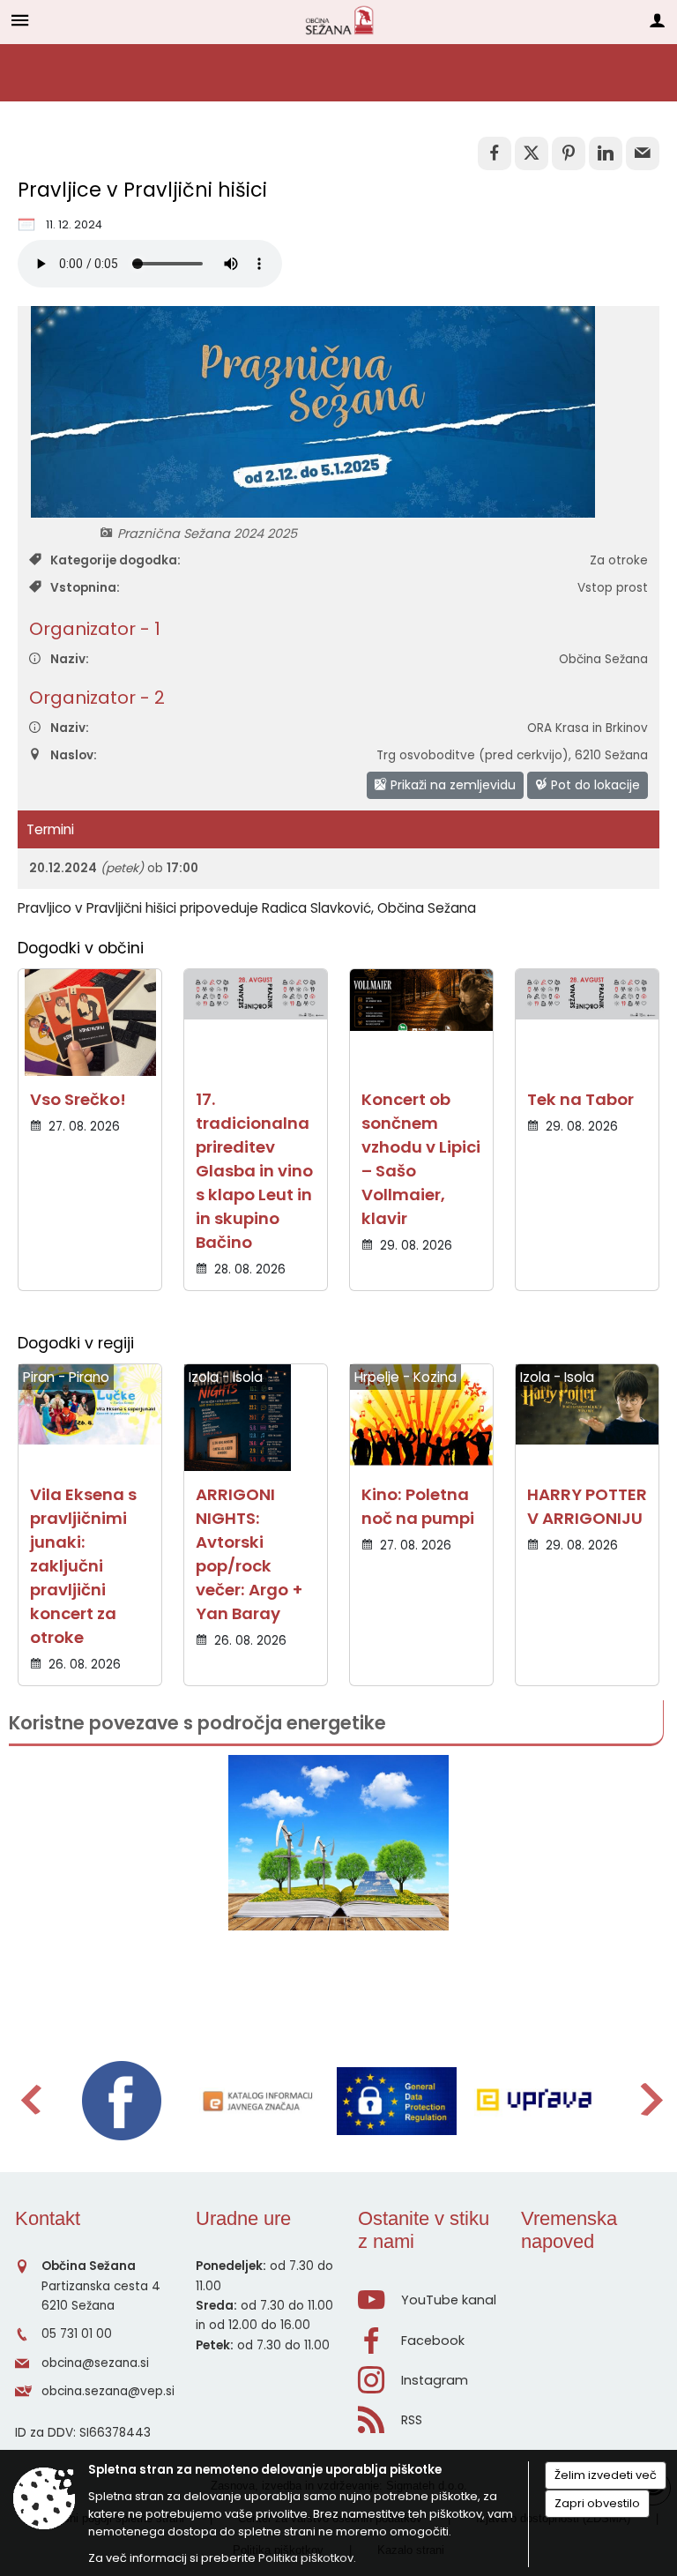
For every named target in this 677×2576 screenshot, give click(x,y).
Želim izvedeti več (606, 2475)
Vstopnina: (85, 588)
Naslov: (74, 755)
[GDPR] (397, 2101)
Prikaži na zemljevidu (451, 785)
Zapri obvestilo (597, 2503)
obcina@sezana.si (95, 2363)
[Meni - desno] (657, 20)
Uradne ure (243, 2218)
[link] (495, 153)
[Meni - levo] (20, 20)
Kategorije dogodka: (115, 560)
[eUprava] (534, 2101)
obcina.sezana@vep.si (108, 2391)
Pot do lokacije (594, 785)
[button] (30, 2099)
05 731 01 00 (77, 2334)
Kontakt (48, 2218)
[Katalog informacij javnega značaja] (259, 2101)
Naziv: (70, 659)
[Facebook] (122, 2101)
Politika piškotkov (306, 2558)
